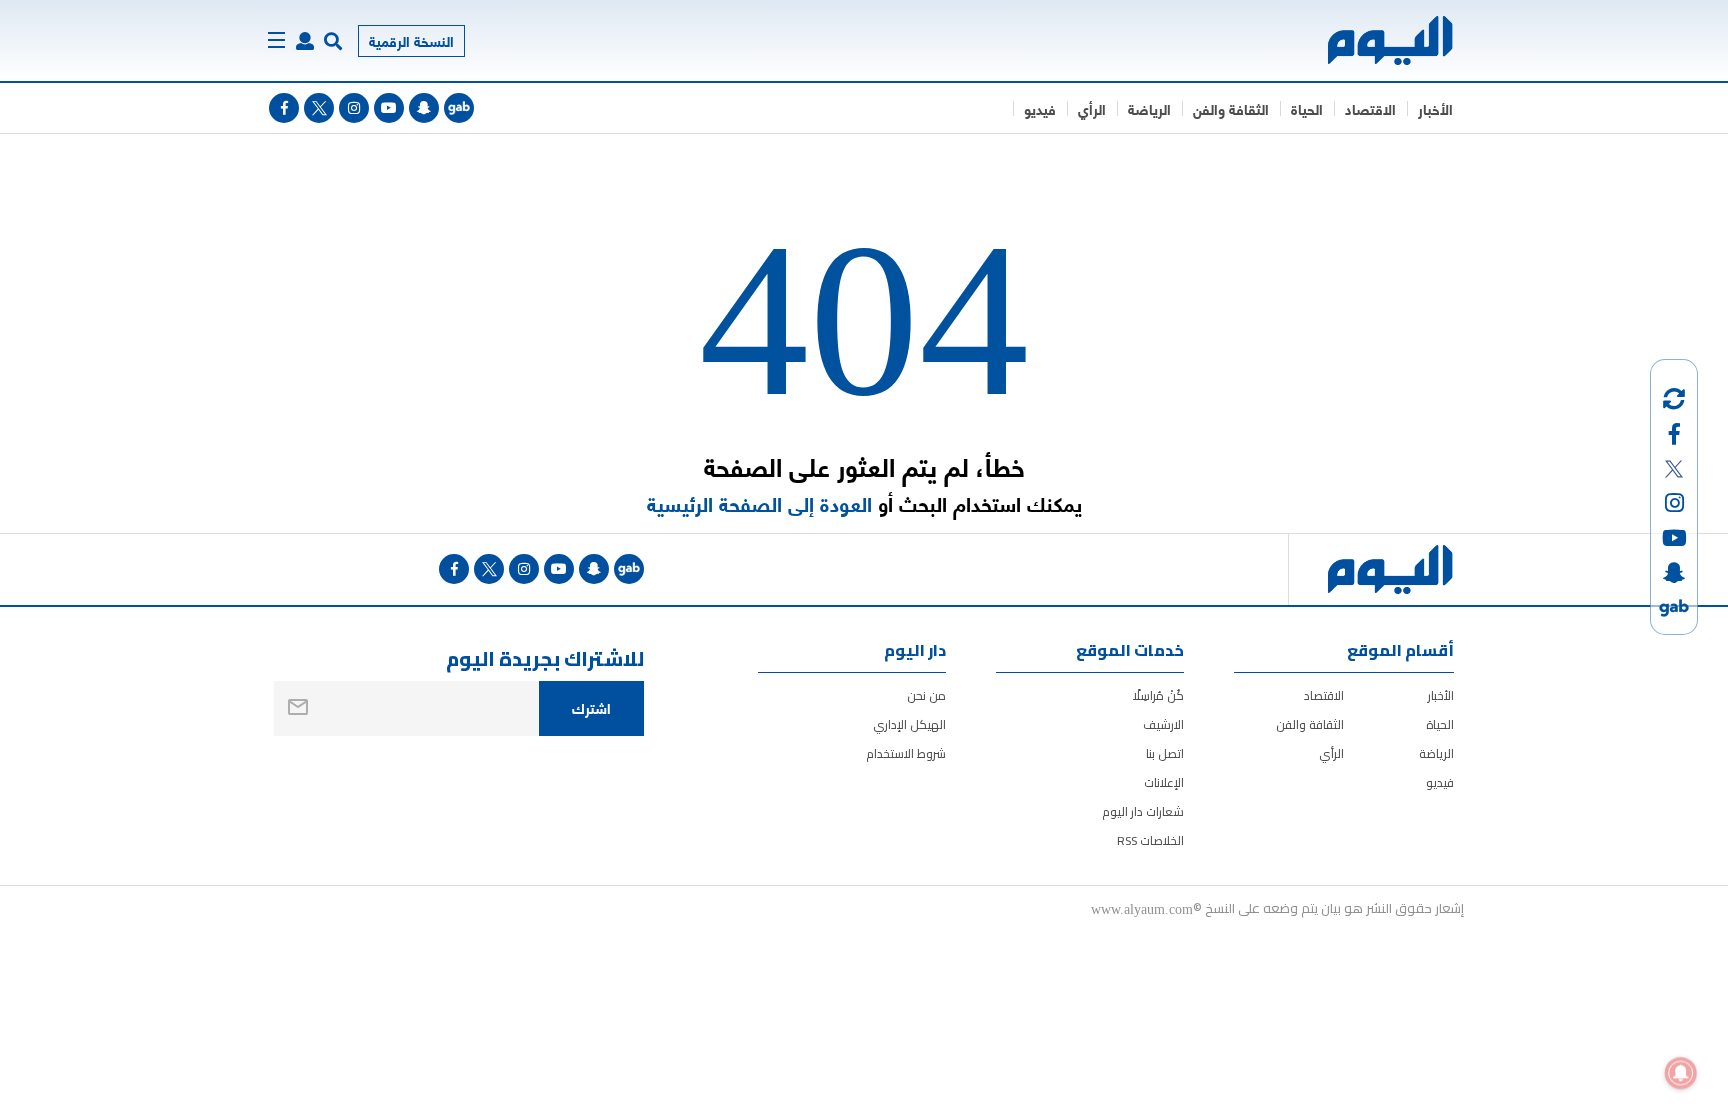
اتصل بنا (1165, 753)
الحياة (1307, 108)
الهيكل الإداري (909, 724)
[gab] (459, 108)
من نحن (926, 695)
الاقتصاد (1370, 108)
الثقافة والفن (1231, 108)
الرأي (1092, 108)
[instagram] (354, 108)
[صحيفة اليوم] (1372, 40)
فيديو (1040, 108)
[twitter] (319, 108)
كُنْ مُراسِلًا (1158, 695)
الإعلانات (1164, 782)
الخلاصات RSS (1150, 840)
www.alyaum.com (1142, 908)
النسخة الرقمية (411, 40)
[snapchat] (424, 108)
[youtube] (389, 108)
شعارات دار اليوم (1143, 811)
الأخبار (1435, 108)
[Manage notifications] (1681, 1073)
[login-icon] (305, 41)
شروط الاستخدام (906, 753)
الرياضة (1149, 108)
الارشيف (1163, 724)
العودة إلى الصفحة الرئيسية (759, 503)
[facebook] (284, 108)
